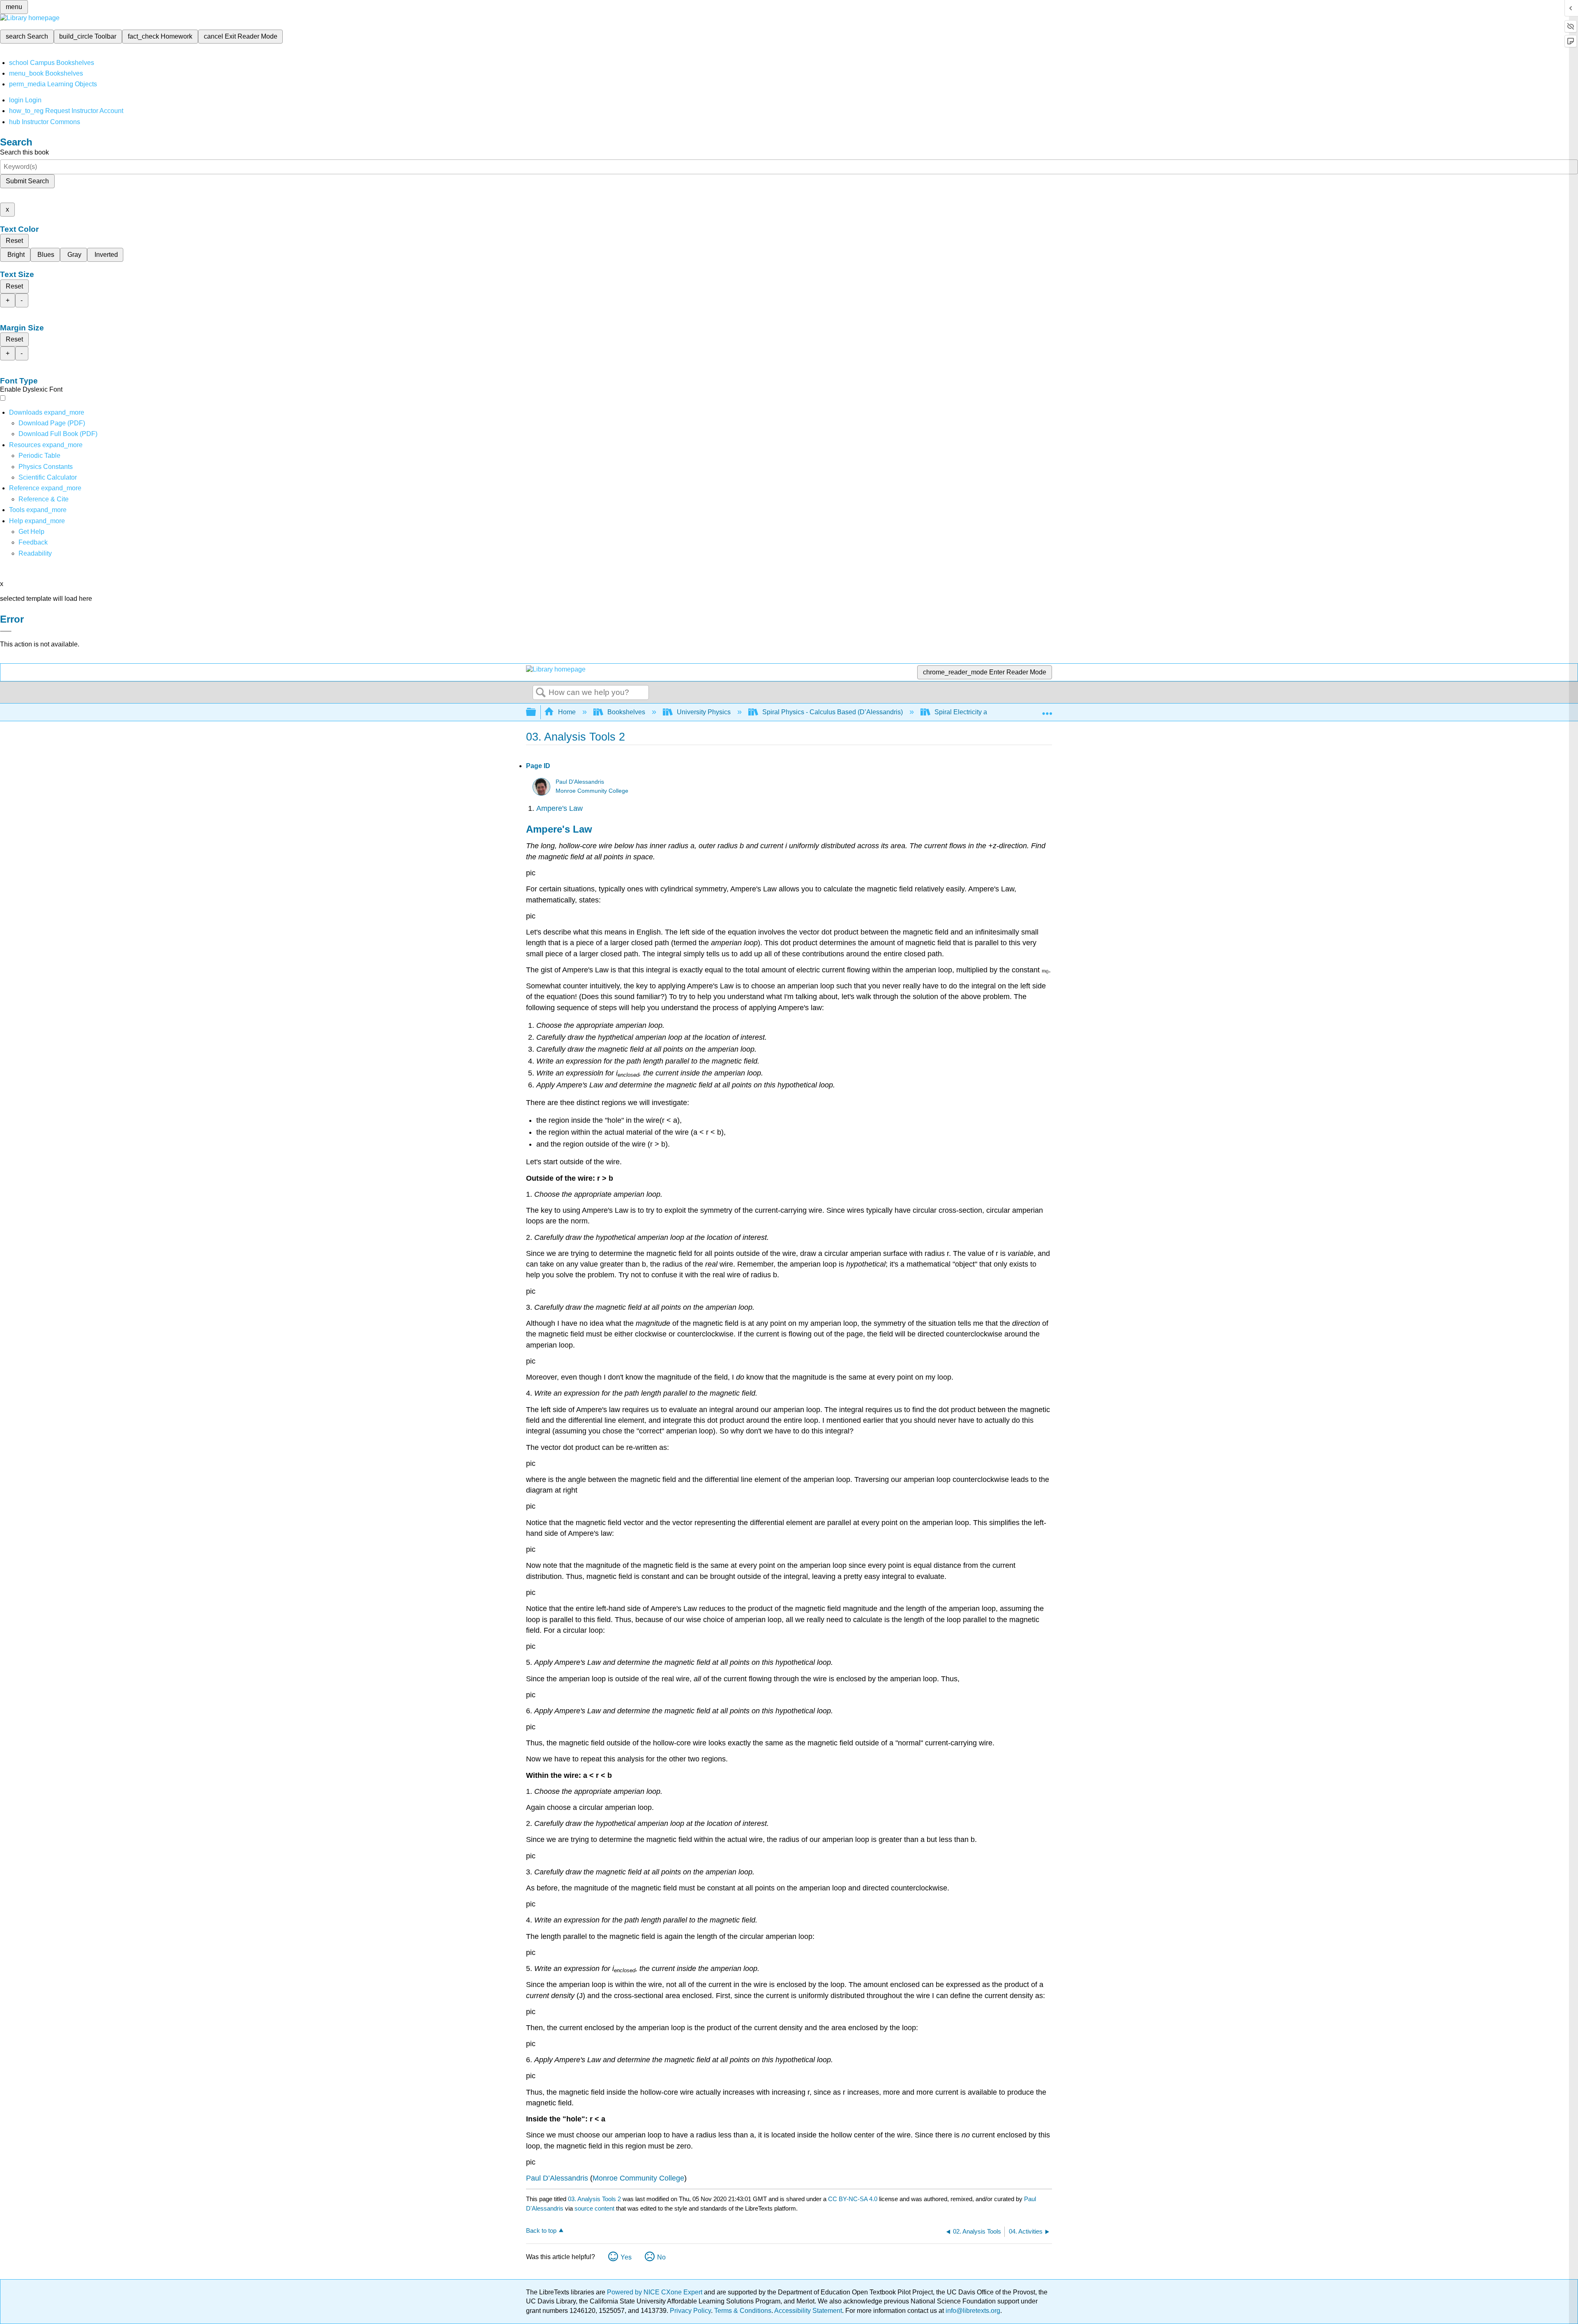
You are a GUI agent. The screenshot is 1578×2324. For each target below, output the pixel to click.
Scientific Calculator (48, 477)
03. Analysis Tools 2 (594, 2199)
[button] (33, 542)
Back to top (541, 2231)
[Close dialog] (6, 631)
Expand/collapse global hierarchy (536, 712)
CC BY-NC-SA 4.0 (853, 2199)
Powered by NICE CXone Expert (655, 2292)
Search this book (24, 152)
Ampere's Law (559, 808)
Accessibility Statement (808, 2311)
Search (541, 693)
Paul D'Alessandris (580, 782)
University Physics (704, 712)
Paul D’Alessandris (557, 2178)
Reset (14, 241)
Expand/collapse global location (1047, 710)
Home (567, 712)
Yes (626, 2257)
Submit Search (27, 181)
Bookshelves (626, 712)
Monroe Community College (592, 791)
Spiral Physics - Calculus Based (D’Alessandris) (833, 712)
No (661, 2257)
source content (594, 2208)
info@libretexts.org (972, 2311)
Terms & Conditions (743, 2311)
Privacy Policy (690, 2311)
